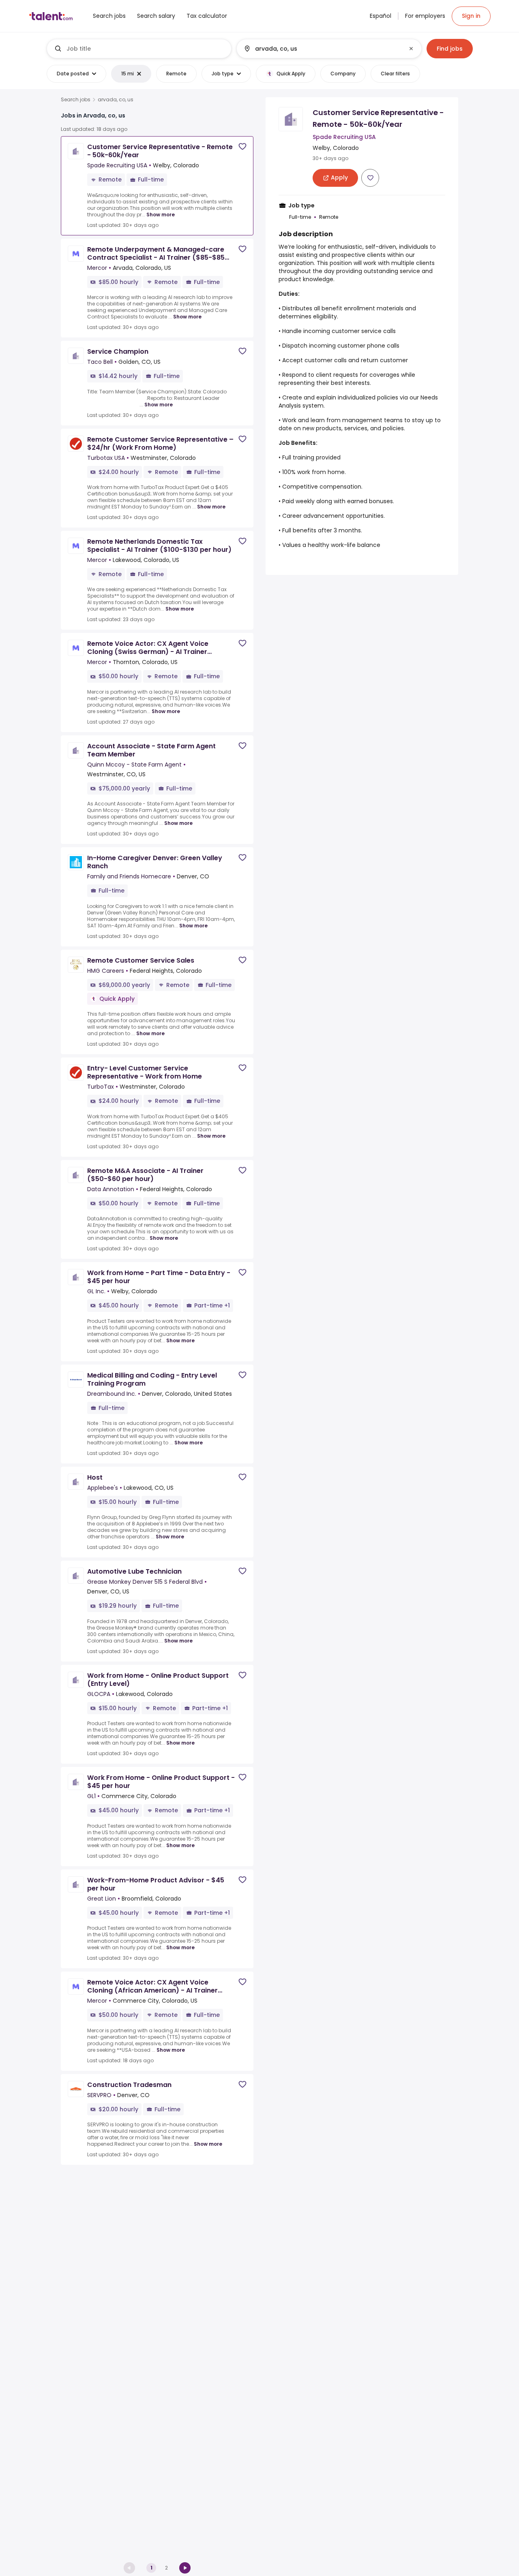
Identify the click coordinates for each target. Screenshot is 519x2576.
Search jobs (76, 100)
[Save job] (242, 146)
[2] (185, 2568)
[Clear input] (411, 49)
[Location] (322, 49)
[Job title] (139, 49)
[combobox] (146, 49)
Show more (161, 215)
